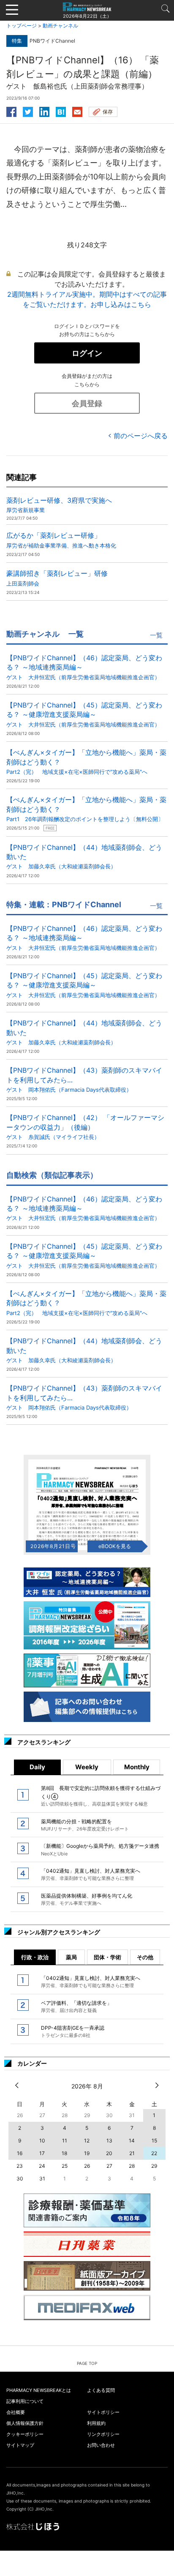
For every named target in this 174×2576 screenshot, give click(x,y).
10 (42, 2141)
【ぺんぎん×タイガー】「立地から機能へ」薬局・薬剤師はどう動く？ (86, 762)
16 (20, 2153)
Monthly (137, 1767)
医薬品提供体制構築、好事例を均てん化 (87, 1899)
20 (109, 2153)
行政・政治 (35, 1957)
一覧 (156, 635)
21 (132, 2153)
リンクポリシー (103, 2434)
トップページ (22, 26)
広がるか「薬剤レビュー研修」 (61, 540)
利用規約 (96, 2423)
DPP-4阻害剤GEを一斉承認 (73, 2031)
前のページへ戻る (141, 436)
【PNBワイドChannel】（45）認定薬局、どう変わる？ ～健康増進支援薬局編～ (84, 714)
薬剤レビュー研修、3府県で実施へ (59, 505)
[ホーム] (87, 6)
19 (87, 2153)
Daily (37, 1767)
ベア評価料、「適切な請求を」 (76, 2007)
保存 (108, 112)
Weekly (87, 1767)
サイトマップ (20, 2445)
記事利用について (25, 2401)
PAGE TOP (87, 2363)
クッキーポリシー (25, 2434)
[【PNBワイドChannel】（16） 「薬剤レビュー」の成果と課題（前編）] (61, 111)
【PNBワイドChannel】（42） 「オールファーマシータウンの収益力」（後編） (85, 1127)
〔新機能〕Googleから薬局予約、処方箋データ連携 (100, 1849)
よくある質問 (101, 2390)
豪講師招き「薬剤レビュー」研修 (57, 578)
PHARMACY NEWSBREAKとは (39, 2390)
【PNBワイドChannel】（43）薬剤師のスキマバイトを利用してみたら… (84, 1079)
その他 (145, 1957)
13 (109, 2141)
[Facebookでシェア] (11, 111)
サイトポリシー (103, 2412)
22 (154, 2153)
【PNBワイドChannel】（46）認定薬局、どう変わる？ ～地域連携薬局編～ (84, 667)
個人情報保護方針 (25, 2423)
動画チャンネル (60, 26)
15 (154, 2141)
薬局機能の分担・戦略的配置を (85, 1825)
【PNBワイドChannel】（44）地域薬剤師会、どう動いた (84, 857)
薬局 (71, 1957)
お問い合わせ (101, 2445)
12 (87, 2141)
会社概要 (16, 2412)
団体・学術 (107, 1957)
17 (42, 2153)
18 (64, 2153)
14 (132, 2141)
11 (65, 2141)
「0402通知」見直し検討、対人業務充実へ (91, 1874)
